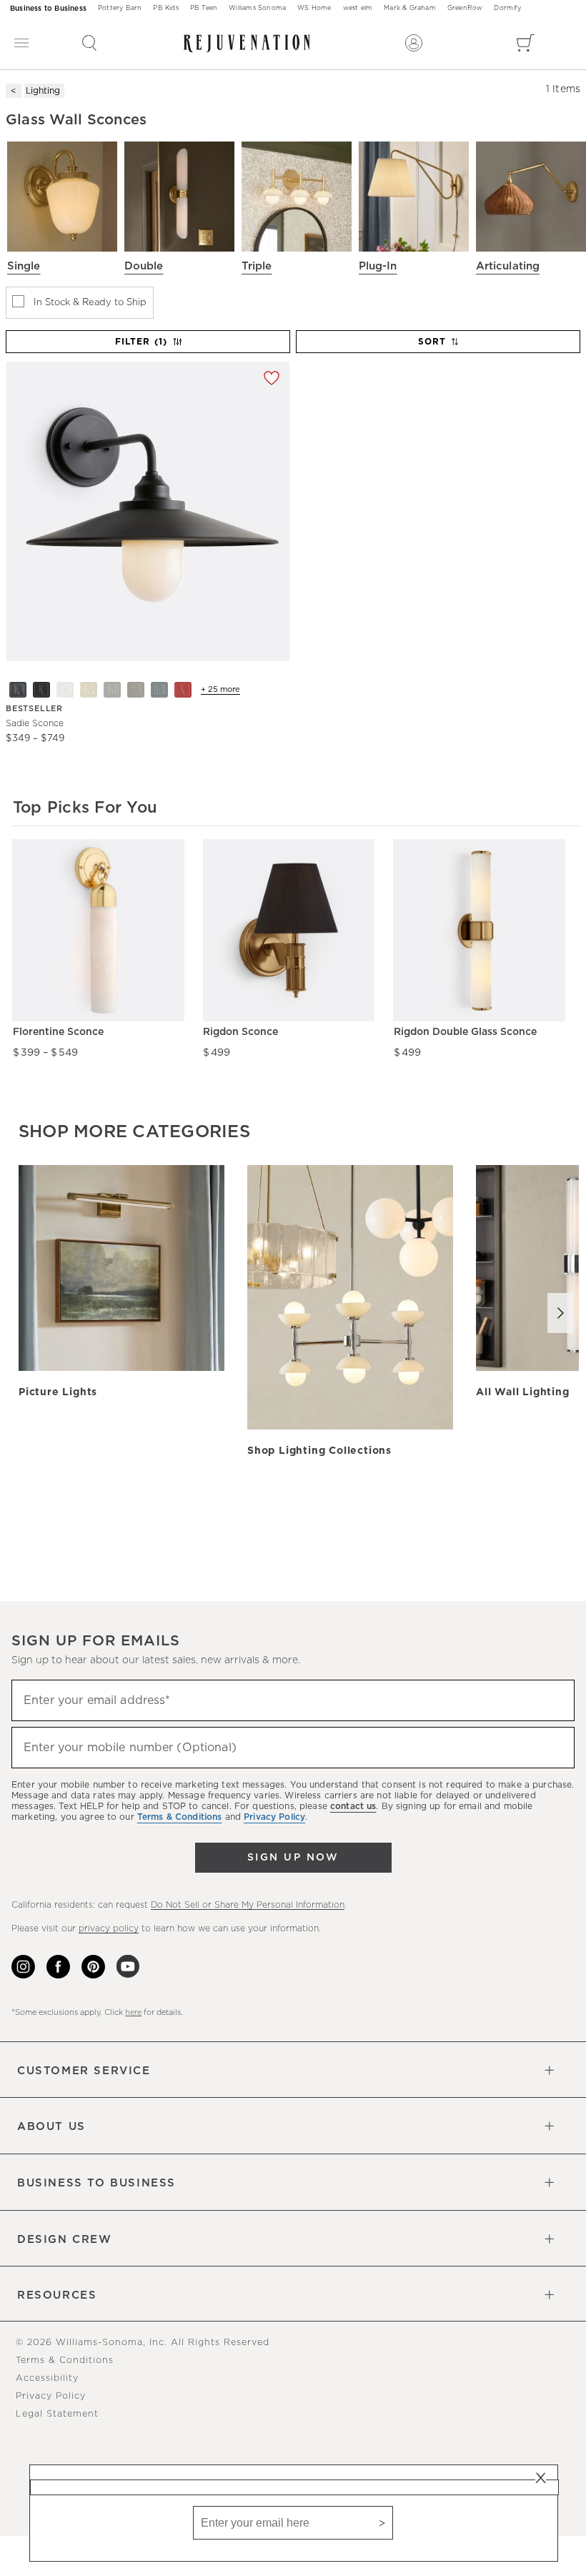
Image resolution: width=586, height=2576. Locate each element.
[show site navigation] (21, 43)
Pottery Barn (120, 8)
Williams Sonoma (257, 8)
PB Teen (204, 8)
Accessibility (47, 2378)
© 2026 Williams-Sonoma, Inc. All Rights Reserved (143, 2343)
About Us (51, 2127)
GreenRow (465, 8)
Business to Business (48, 9)
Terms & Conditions (65, 2360)
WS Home (314, 8)
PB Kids (165, 8)
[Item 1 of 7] (148, 511)
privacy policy (109, 1928)
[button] (89, 43)
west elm (358, 8)
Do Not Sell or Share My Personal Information (248, 1905)
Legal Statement (57, 2414)
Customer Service (84, 2071)
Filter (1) (141, 342)
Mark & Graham (410, 8)
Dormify (507, 8)
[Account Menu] (414, 43)
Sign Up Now (293, 1858)
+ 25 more (220, 689)
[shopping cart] (526, 43)
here (133, 2012)
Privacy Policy (51, 2396)
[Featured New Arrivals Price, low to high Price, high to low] (439, 348)
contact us (353, 1806)
